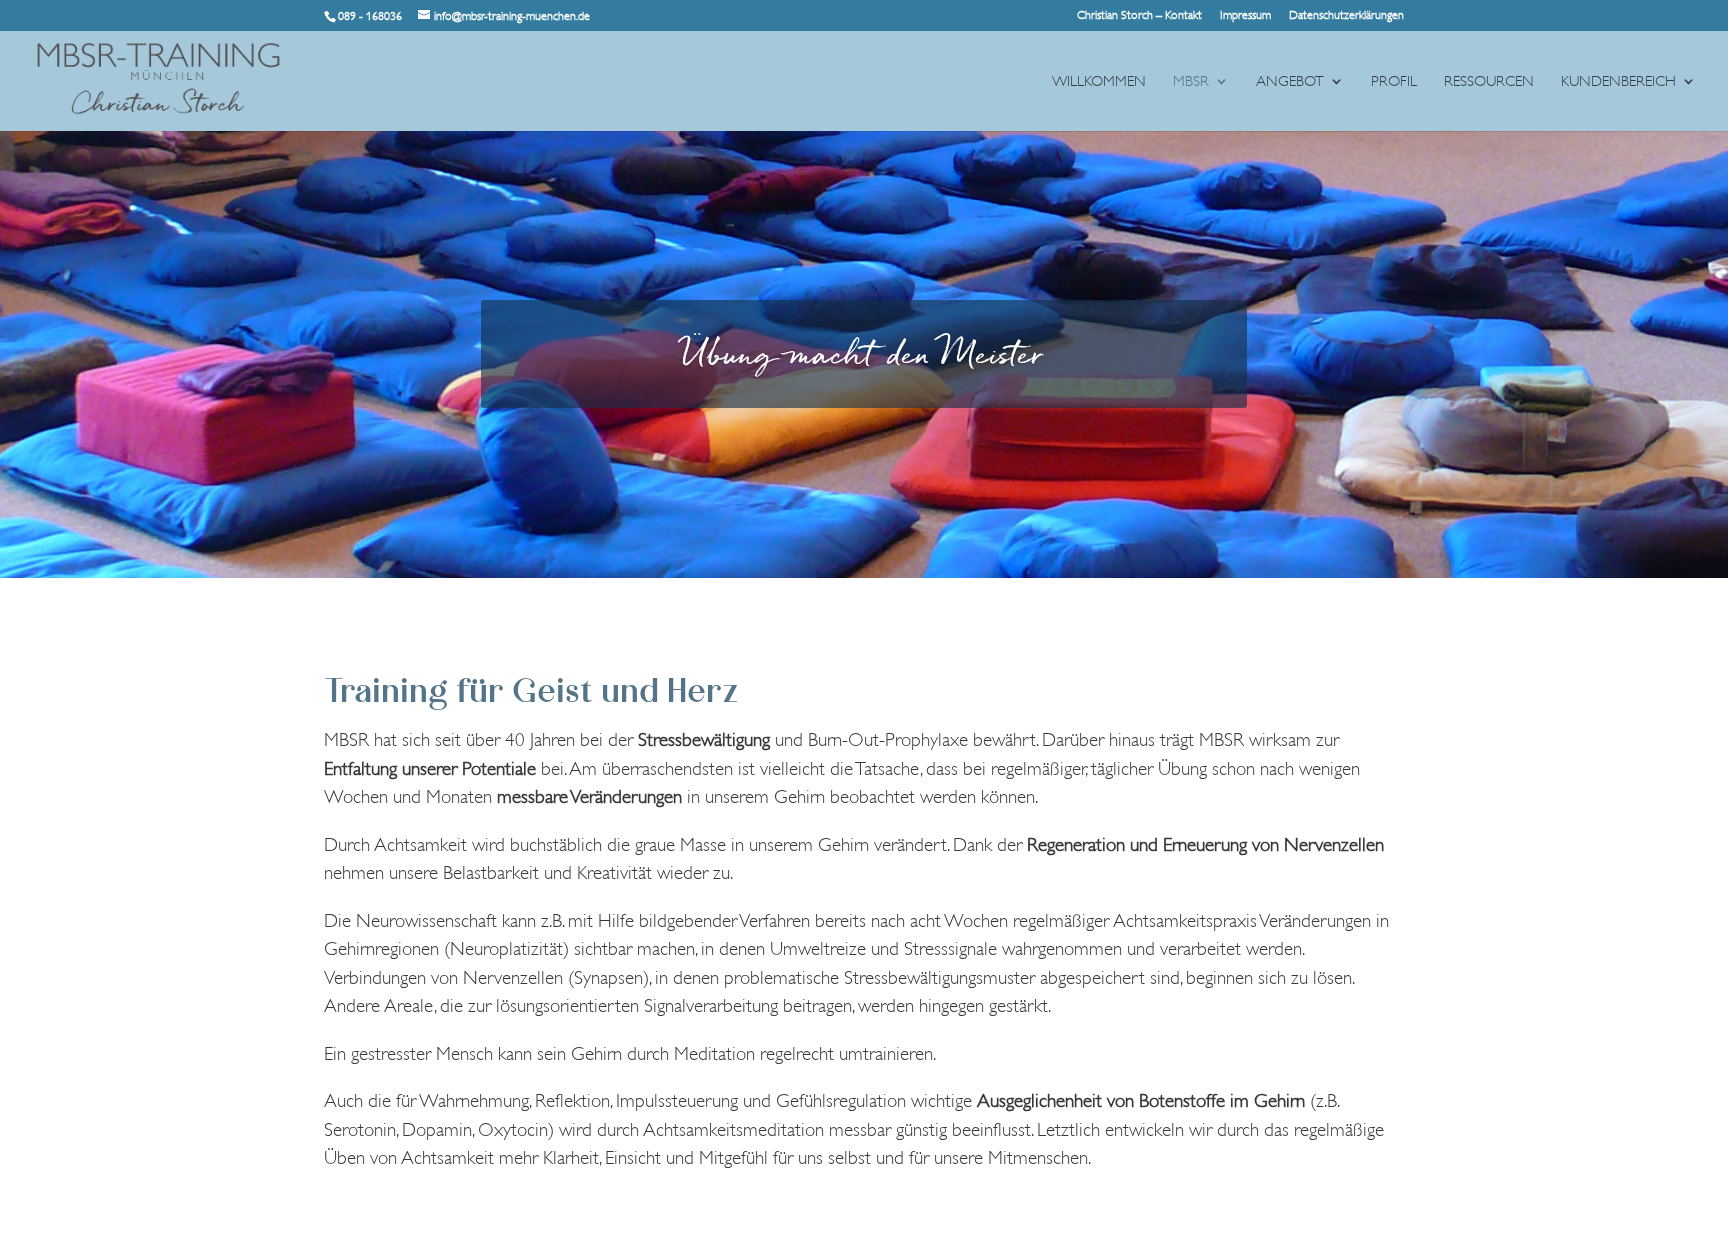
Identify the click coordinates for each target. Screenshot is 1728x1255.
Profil (1394, 82)
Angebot (1290, 82)
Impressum (1245, 15)
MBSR (1191, 82)
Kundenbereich (1618, 82)
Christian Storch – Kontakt (1139, 15)
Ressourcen (1489, 82)
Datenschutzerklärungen (1346, 15)
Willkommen (1099, 82)
